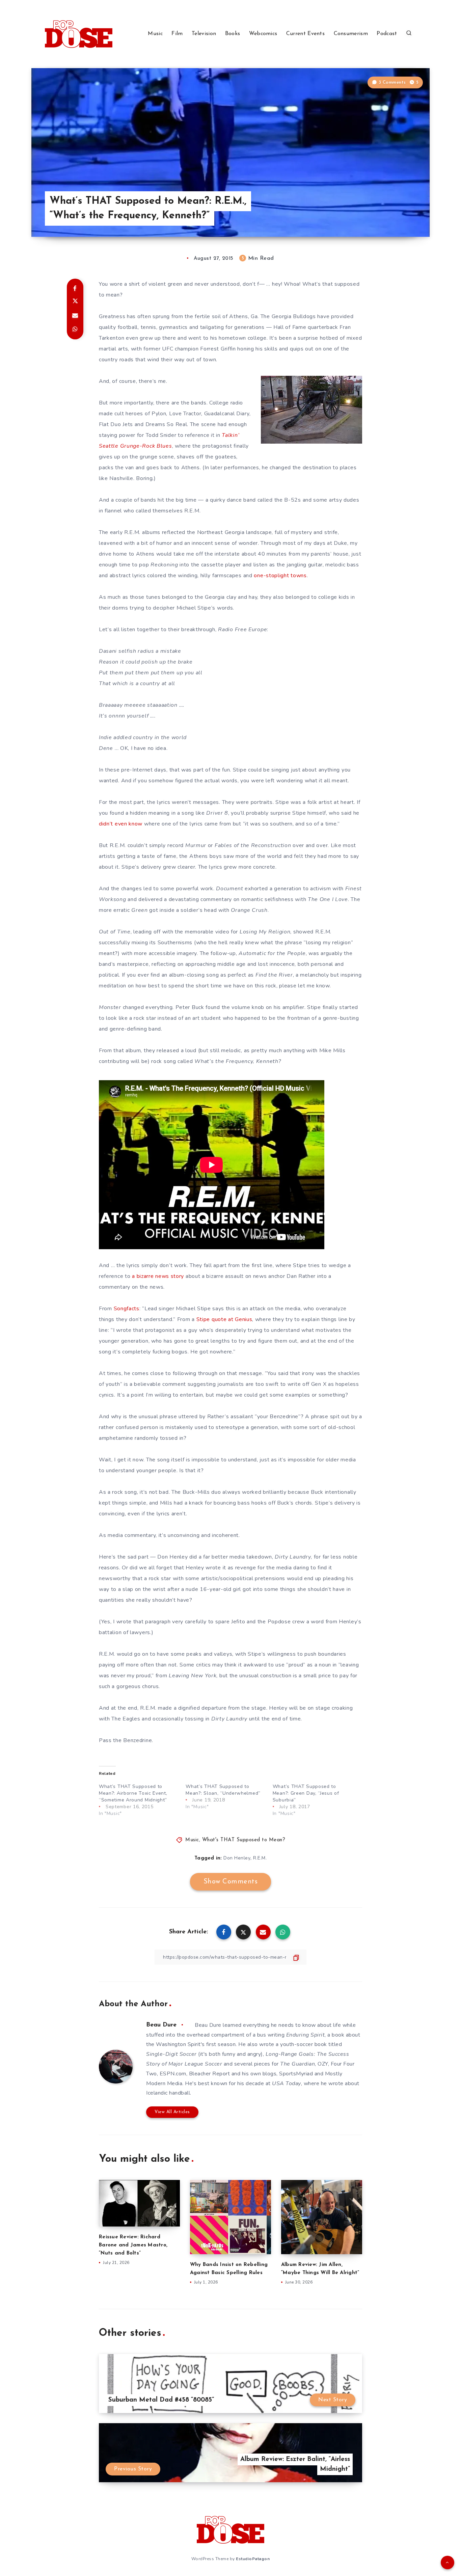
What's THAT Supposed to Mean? (244, 1840)
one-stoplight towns (280, 576)
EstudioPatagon (253, 2559)
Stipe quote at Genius (224, 1319)
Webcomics (263, 34)
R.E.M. (260, 1858)
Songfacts (127, 1309)
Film (177, 34)
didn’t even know (121, 824)
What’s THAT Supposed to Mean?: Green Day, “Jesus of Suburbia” (306, 1793)
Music (155, 34)
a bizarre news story (158, 1276)
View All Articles (172, 2112)
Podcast (387, 34)
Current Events (305, 34)
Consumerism (351, 34)
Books (233, 34)
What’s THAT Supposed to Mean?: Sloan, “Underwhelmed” (223, 1790)
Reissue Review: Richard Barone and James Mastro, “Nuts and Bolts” (133, 2245)
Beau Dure (161, 2025)
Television (204, 34)
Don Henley (237, 1858)
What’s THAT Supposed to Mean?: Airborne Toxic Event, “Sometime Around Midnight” (133, 1793)
